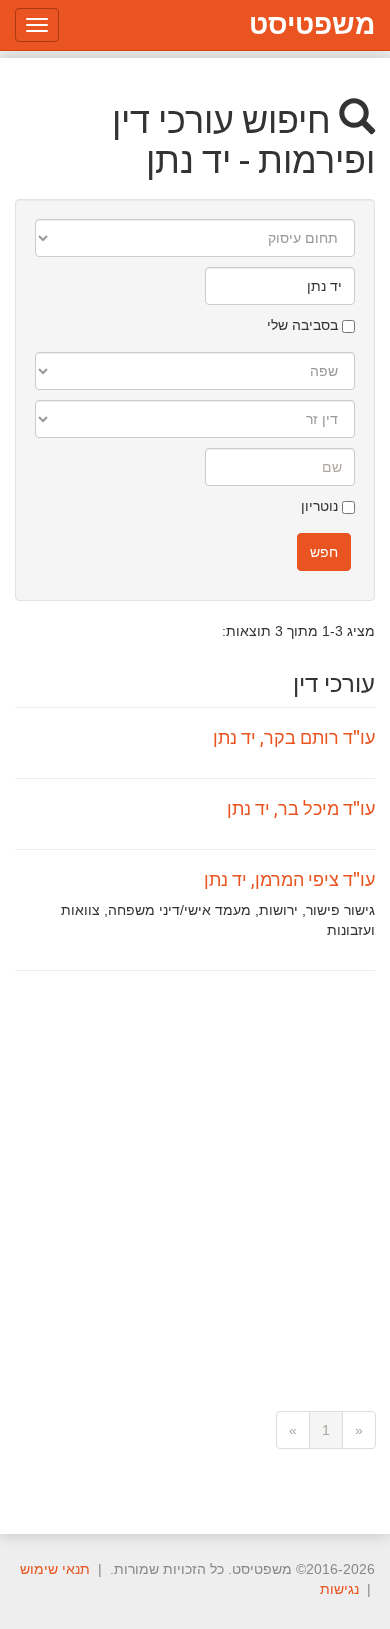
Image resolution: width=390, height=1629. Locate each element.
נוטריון (321, 506)
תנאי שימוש (55, 1569)
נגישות (339, 1589)
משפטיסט (312, 24)
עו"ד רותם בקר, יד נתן (294, 737)
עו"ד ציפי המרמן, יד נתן (289, 879)
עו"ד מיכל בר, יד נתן (301, 808)
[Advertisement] (195, 1176)
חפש (324, 552)
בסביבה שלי (304, 325)
